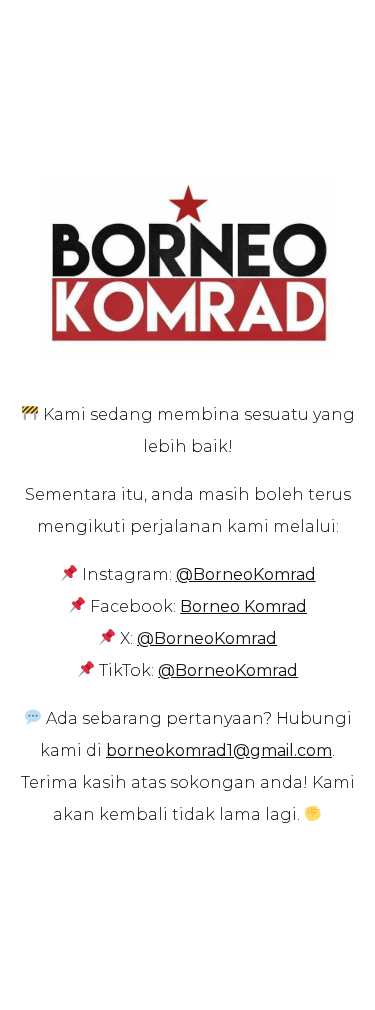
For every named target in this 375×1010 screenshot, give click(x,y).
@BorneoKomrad (207, 638)
